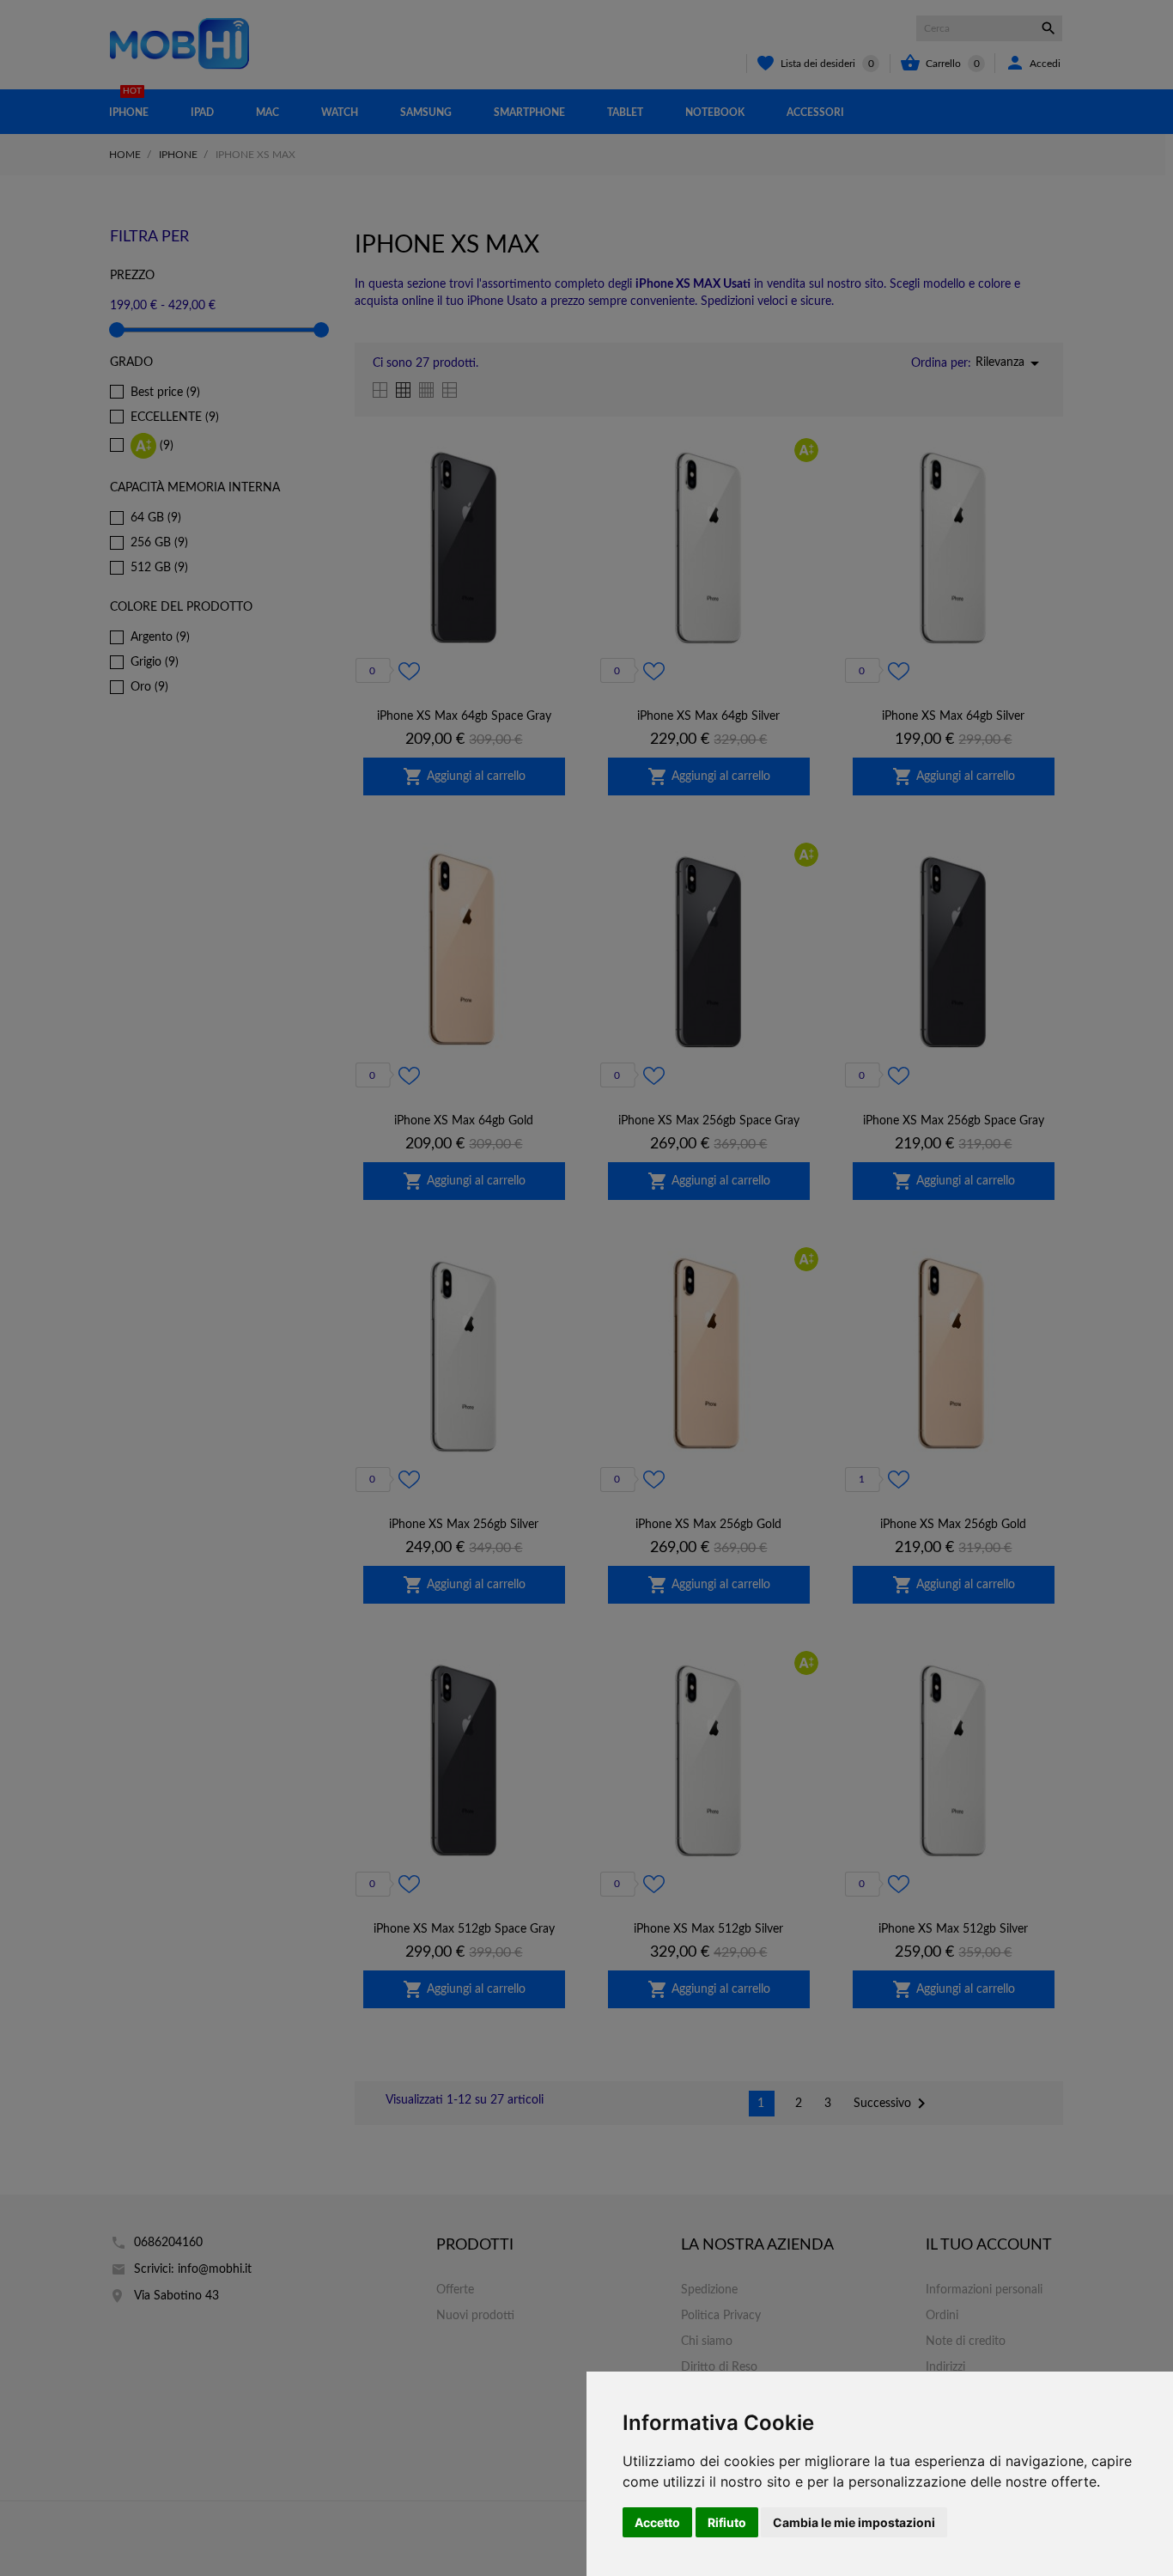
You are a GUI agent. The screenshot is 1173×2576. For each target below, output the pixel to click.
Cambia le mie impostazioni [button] (854, 2522)
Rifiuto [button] (727, 2522)
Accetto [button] (657, 2522)
